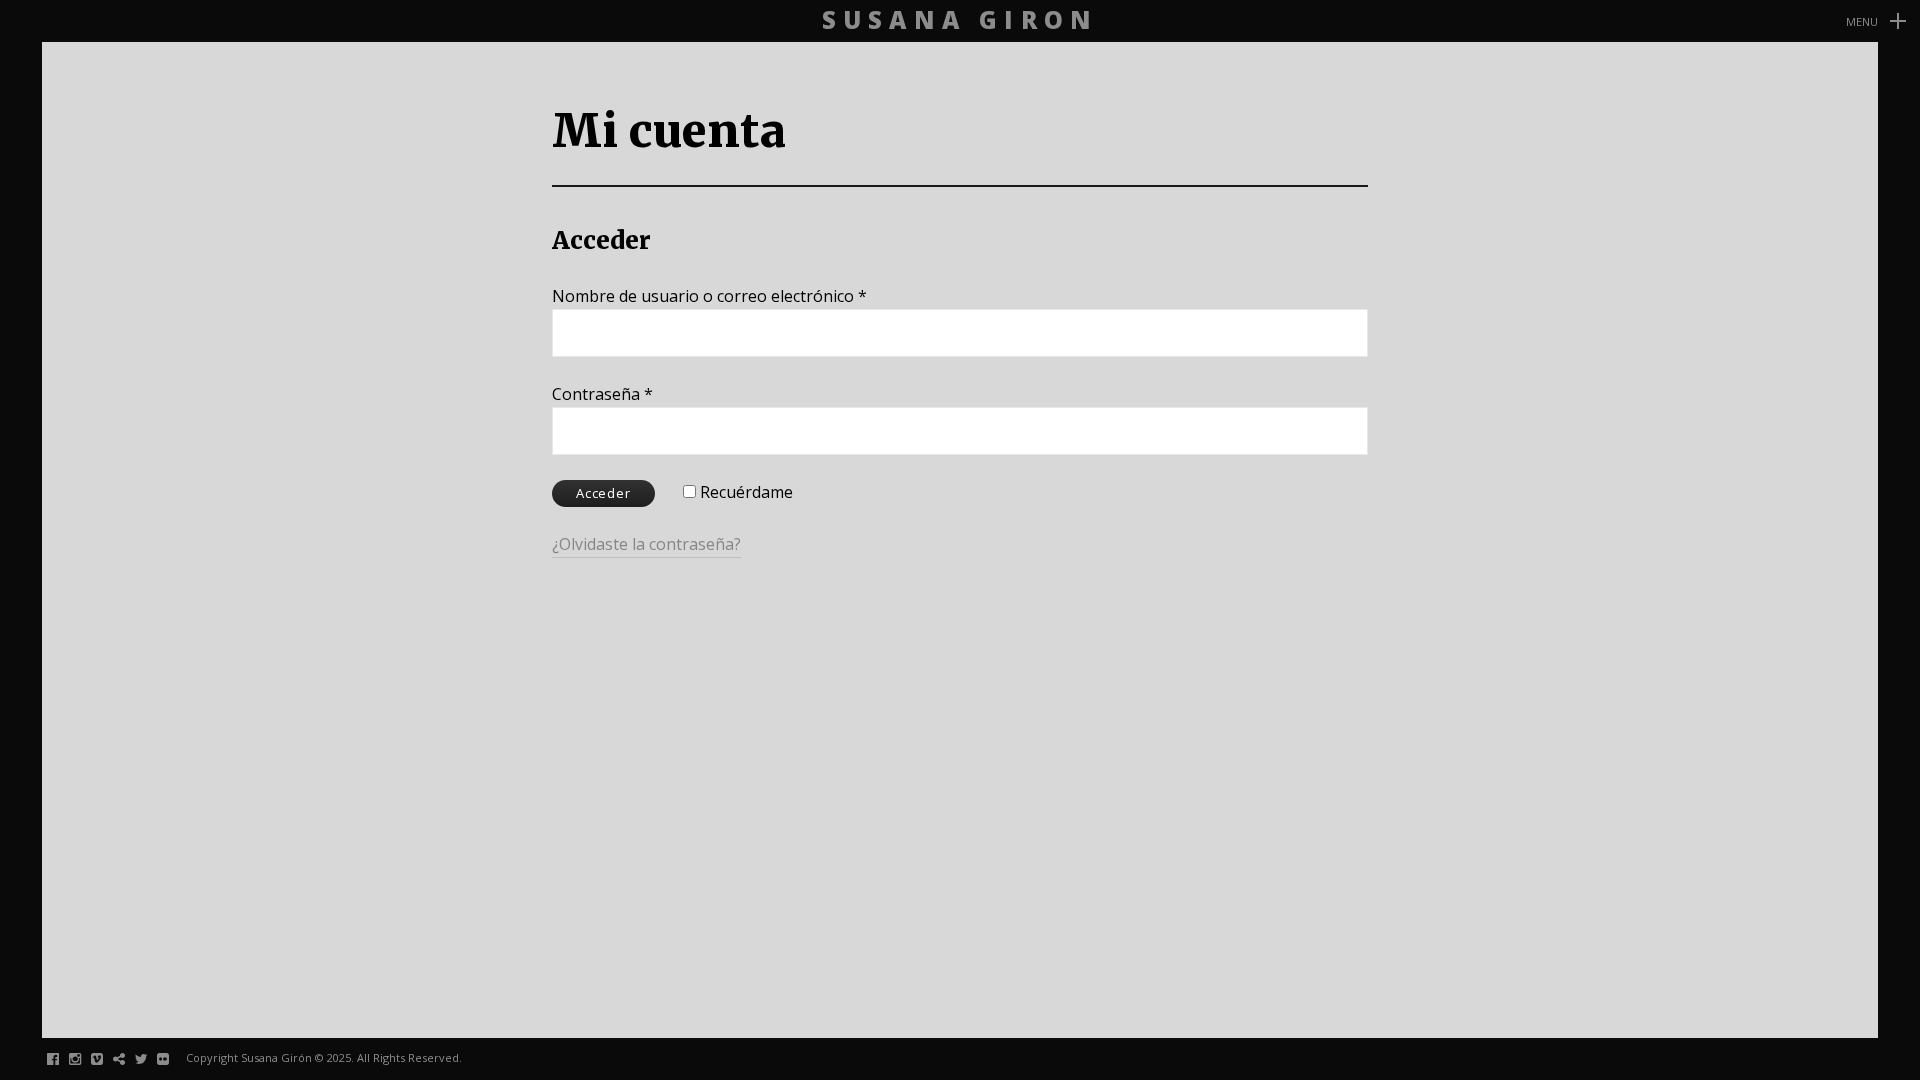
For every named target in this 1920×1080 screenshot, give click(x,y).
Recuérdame (744, 492)
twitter (151, 1058)
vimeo (107, 1058)
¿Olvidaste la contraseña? (646, 544)
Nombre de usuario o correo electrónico (709, 296)
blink (129, 1058)
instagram (85, 1058)
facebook (63, 1058)
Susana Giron (960, 20)
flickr (173, 1058)
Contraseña (602, 394)
